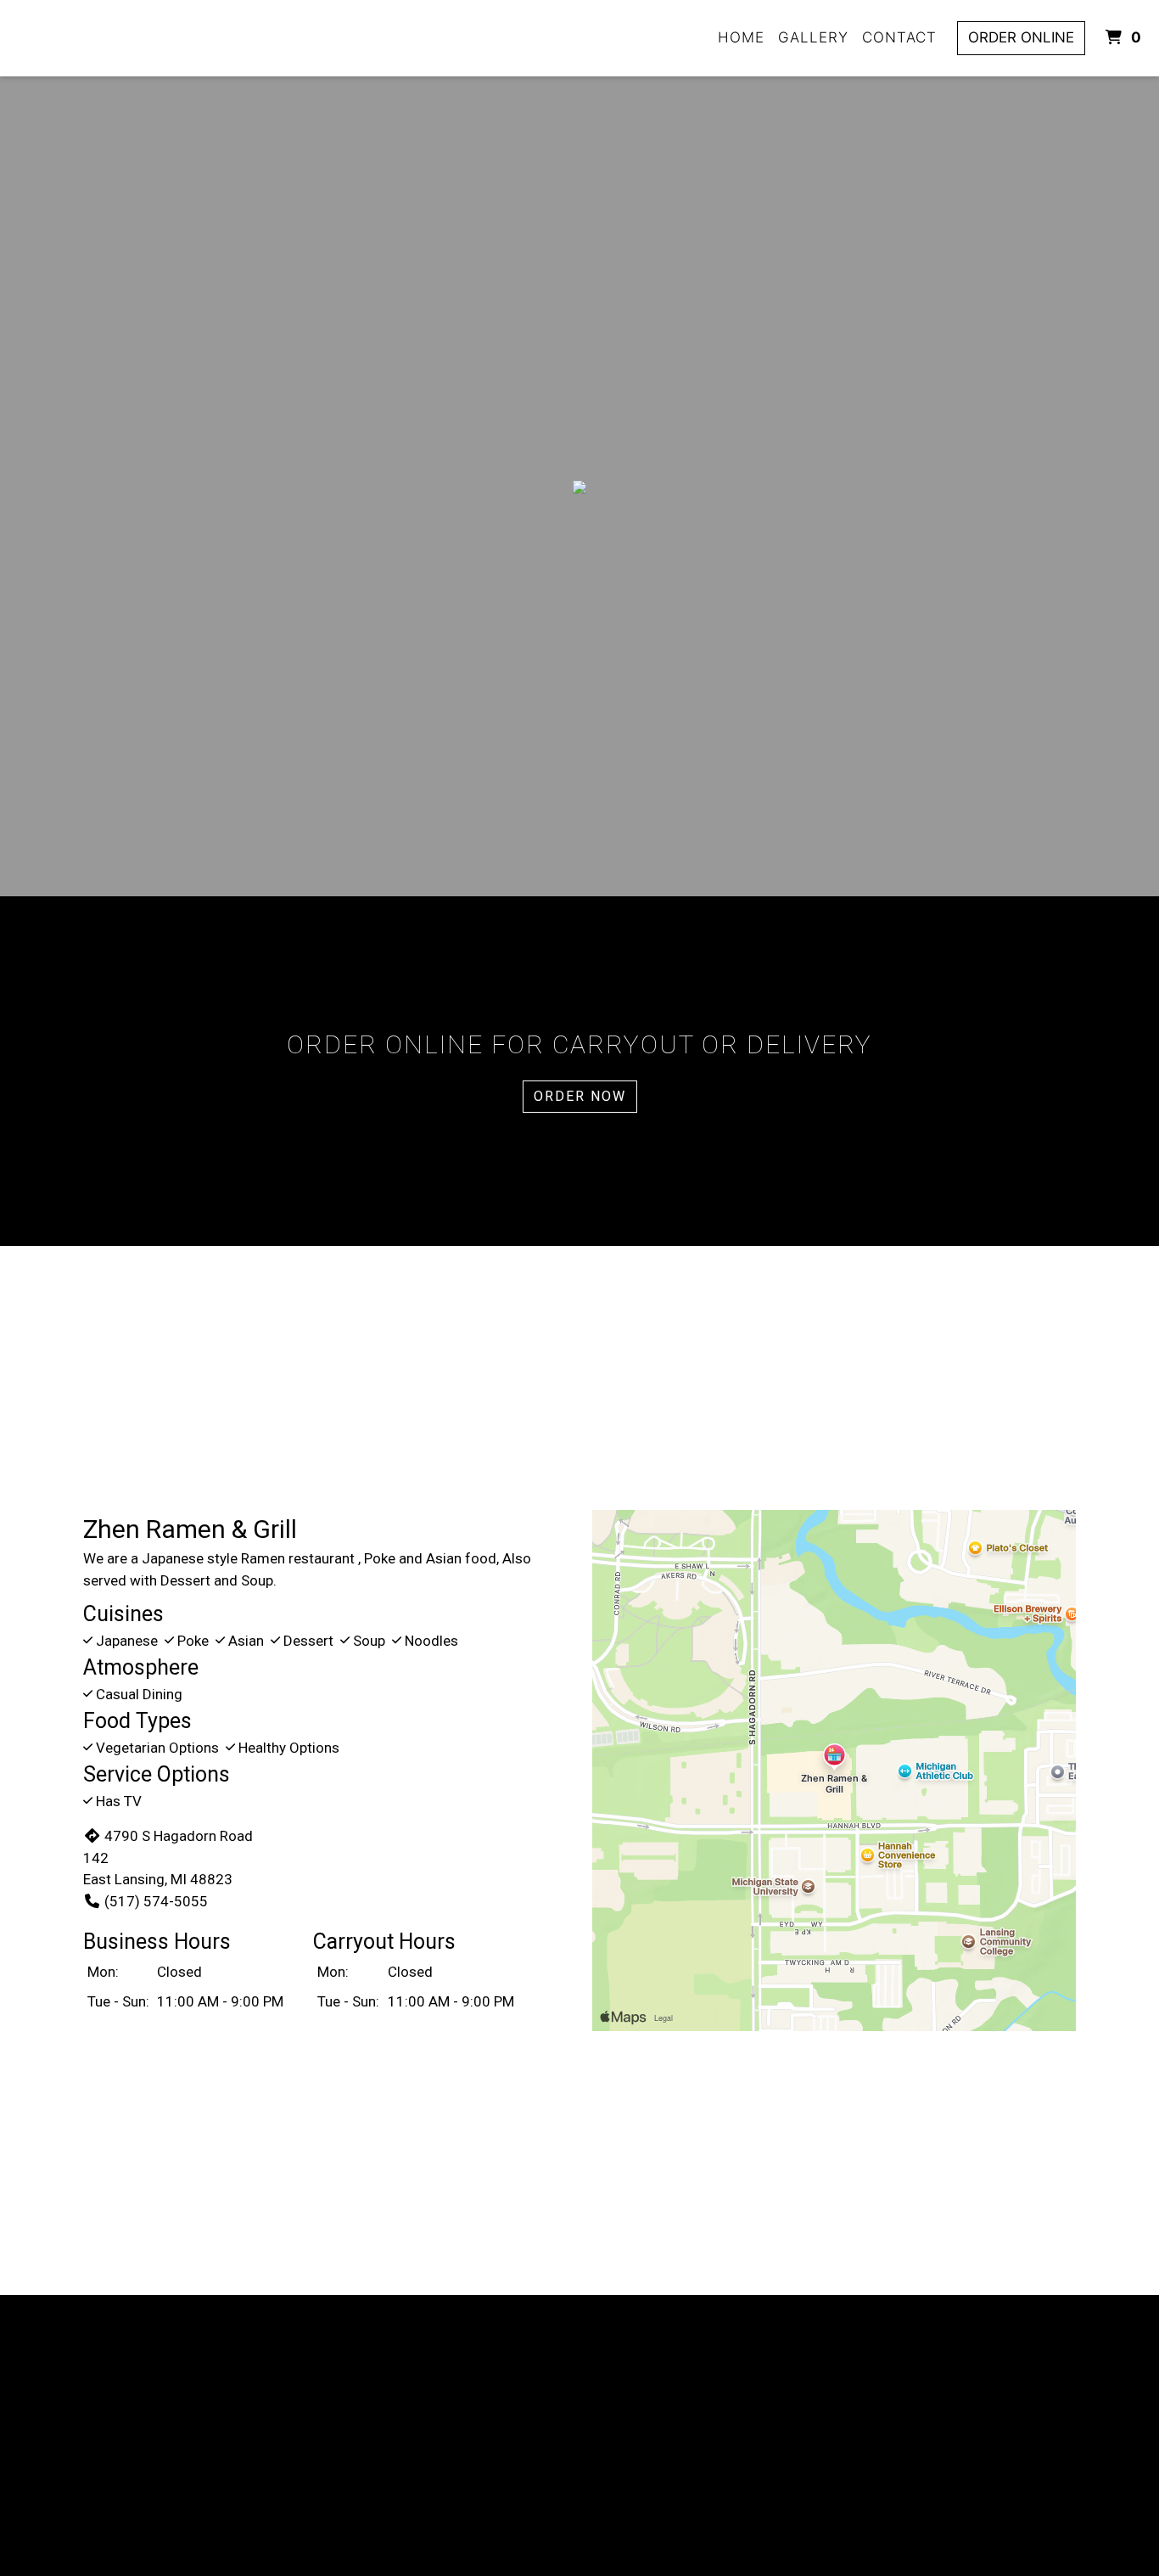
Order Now (580, 1096)
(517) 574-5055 (156, 1901)
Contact (899, 37)
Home (741, 37)
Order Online (1021, 37)
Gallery (813, 37)
